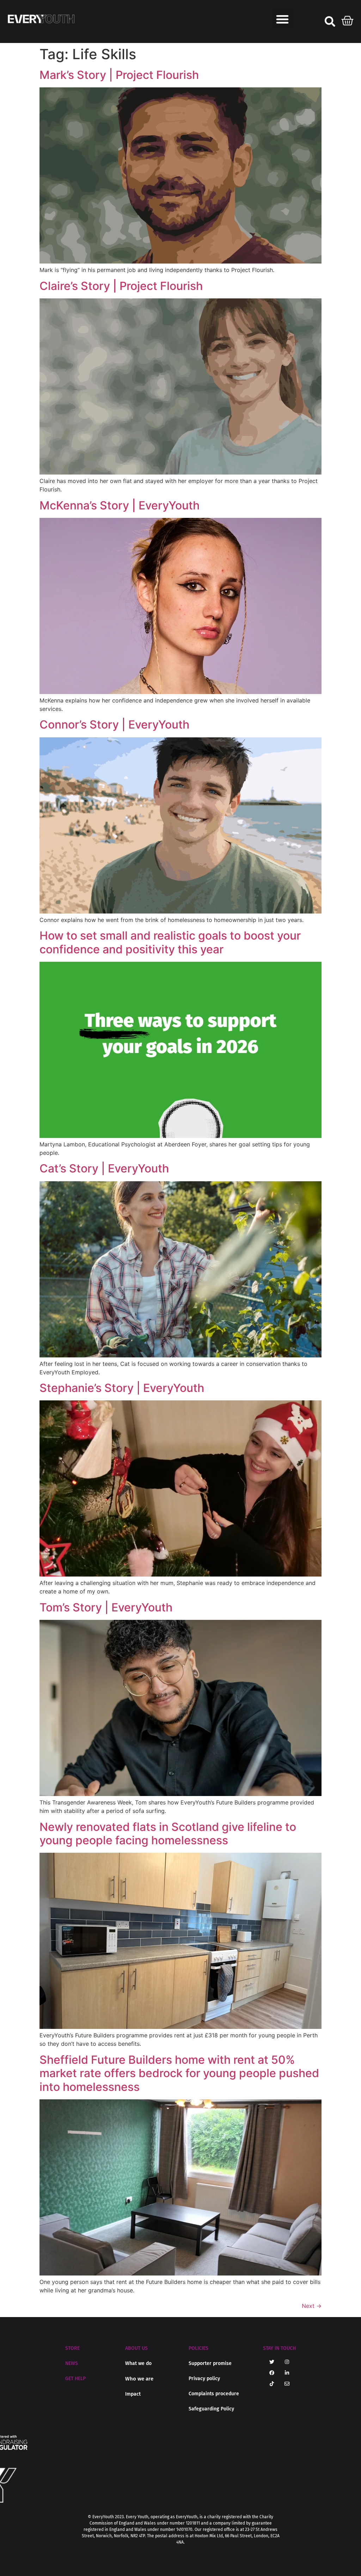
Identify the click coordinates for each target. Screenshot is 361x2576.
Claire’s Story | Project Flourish (121, 286)
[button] (283, 19)
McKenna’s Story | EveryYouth (120, 505)
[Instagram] (287, 2362)
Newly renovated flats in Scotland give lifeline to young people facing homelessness (168, 1834)
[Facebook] (272, 2373)
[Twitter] (272, 2362)
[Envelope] (287, 2384)
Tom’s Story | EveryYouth (106, 1607)
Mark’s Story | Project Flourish (119, 75)
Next (312, 2306)
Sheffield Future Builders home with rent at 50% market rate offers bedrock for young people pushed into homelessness (179, 2073)
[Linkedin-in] (287, 2373)
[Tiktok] (272, 2384)
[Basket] (348, 19)
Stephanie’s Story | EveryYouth (122, 1388)
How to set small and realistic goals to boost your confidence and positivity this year (170, 942)
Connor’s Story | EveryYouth (114, 724)
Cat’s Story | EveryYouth (104, 1168)
